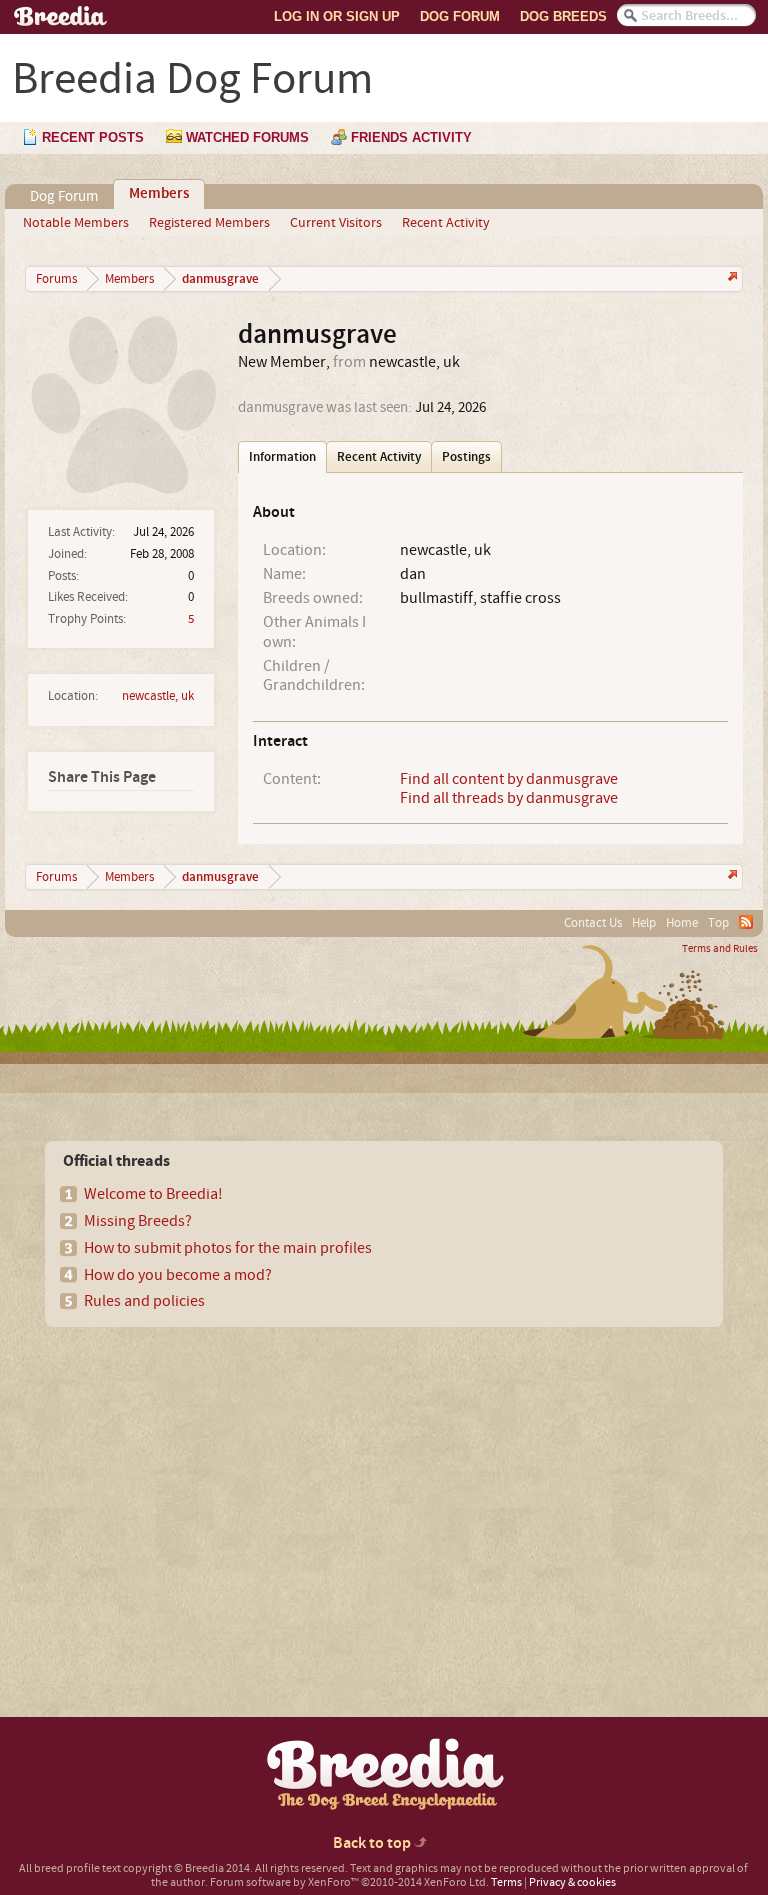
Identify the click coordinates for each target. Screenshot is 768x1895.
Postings (466, 457)
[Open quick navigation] (730, 278)
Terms (506, 1882)
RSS (746, 922)
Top (718, 923)
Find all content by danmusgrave (509, 779)
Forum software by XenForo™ (349, 1882)
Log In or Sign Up (337, 16)
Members (159, 194)
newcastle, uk (158, 696)
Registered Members (209, 223)
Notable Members (76, 223)
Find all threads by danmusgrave (509, 798)
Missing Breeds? (138, 1221)
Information (282, 457)
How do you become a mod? (178, 1275)
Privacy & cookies (572, 1882)
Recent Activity (446, 223)
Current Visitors (336, 223)
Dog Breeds (563, 16)
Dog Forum (460, 16)
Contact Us (593, 923)
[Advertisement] (191, 1487)
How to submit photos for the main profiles (228, 1248)
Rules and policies (144, 1301)
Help (644, 923)
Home (682, 923)
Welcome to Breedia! (153, 1194)
